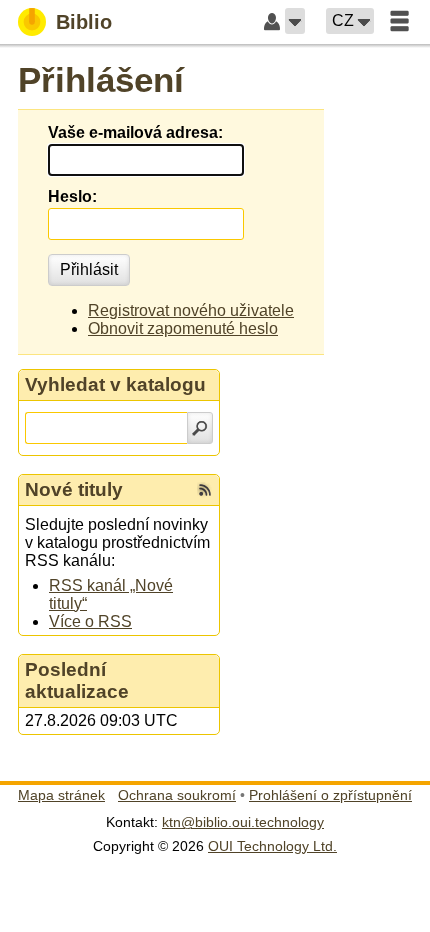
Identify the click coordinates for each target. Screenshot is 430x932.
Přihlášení (101, 79)
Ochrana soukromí (177, 795)
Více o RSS (90, 621)
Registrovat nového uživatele (191, 310)
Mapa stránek (61, 795)
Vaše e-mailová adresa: (135, 132)
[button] (295, 21)
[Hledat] (200, 428)
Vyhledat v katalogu (115, 384)
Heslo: (72, 196)
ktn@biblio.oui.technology (243, 822)
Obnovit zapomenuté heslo (183, 328)
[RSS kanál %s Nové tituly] (205, 490)
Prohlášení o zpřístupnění (330, 795)
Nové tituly (74, 489)
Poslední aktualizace (77, 680)
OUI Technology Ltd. (272, 846)
